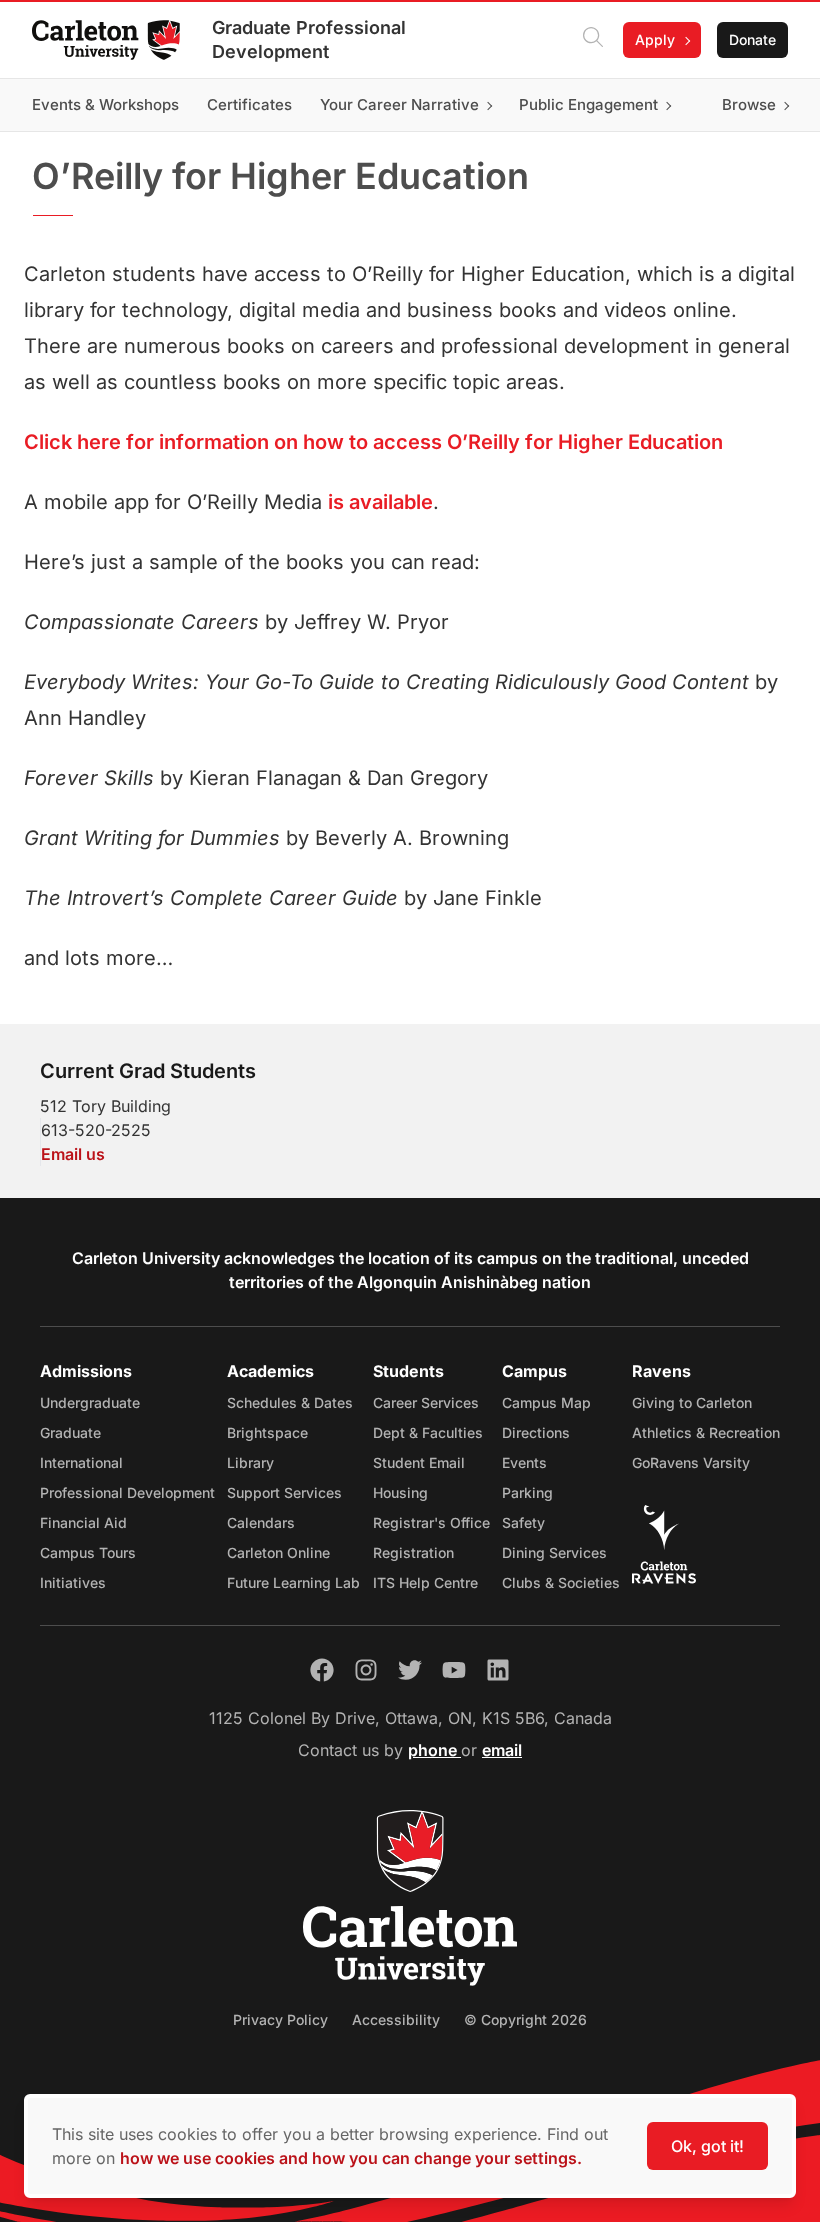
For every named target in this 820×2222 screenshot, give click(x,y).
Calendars (261, 1522)
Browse (749, 104)
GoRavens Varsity (691, 1462)
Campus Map (546, 1402)
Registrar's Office (431, 1522)
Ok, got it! (707, 2146)
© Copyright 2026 (525, 2019)
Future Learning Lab (293, 1582)
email (502, 1750)
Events (524, 1462)
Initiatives (73, 1582)
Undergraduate (90, 1402)
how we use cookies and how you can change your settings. (351, 2158)
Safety (523, 1522)
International (81, 1462)
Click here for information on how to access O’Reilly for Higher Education (373, 442)
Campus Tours (88, 1552)
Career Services (426, 1402)
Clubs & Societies (561, 1582)
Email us (73, 1154)
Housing (400, 1492)
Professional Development (127, 1492)
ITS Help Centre (425, 1582)
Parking (527, 1492)
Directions (536, 1432)
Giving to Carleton (692, 1402)
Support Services (284, 1492)
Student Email (419, 1462)
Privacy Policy (280, 2019)
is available (380, 502)
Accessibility (396, 2019)
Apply (655, 39)
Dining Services (554, 1552)
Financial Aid (83, 1522)
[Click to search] (593, 40)
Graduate (70, 1432)
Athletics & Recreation (706, 1432)
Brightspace (267, 1432)
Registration (413, 1552)
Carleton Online (278, 1552)
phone (434, 1750)
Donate (752, 39)
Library (250, 1462)
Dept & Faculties (428, 1432)
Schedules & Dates (290, 1402)
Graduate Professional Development (309, 39)
